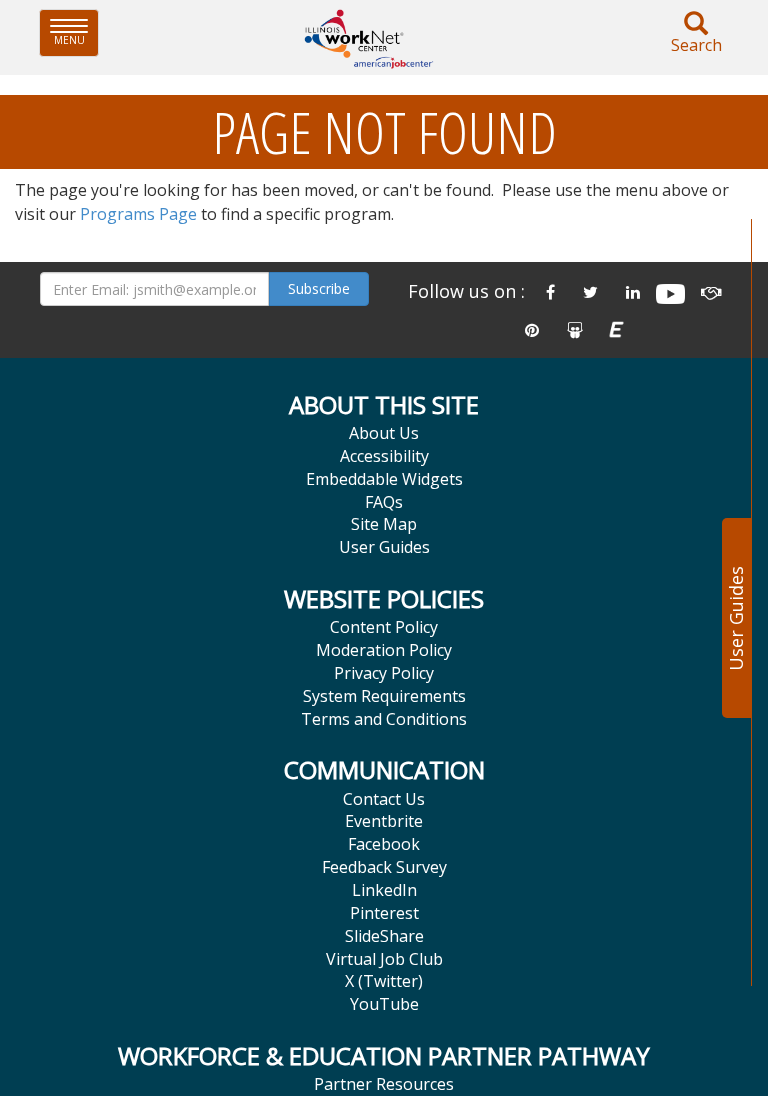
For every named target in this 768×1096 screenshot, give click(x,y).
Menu (76, 32)
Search (696, 45)
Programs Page (138, 214)
